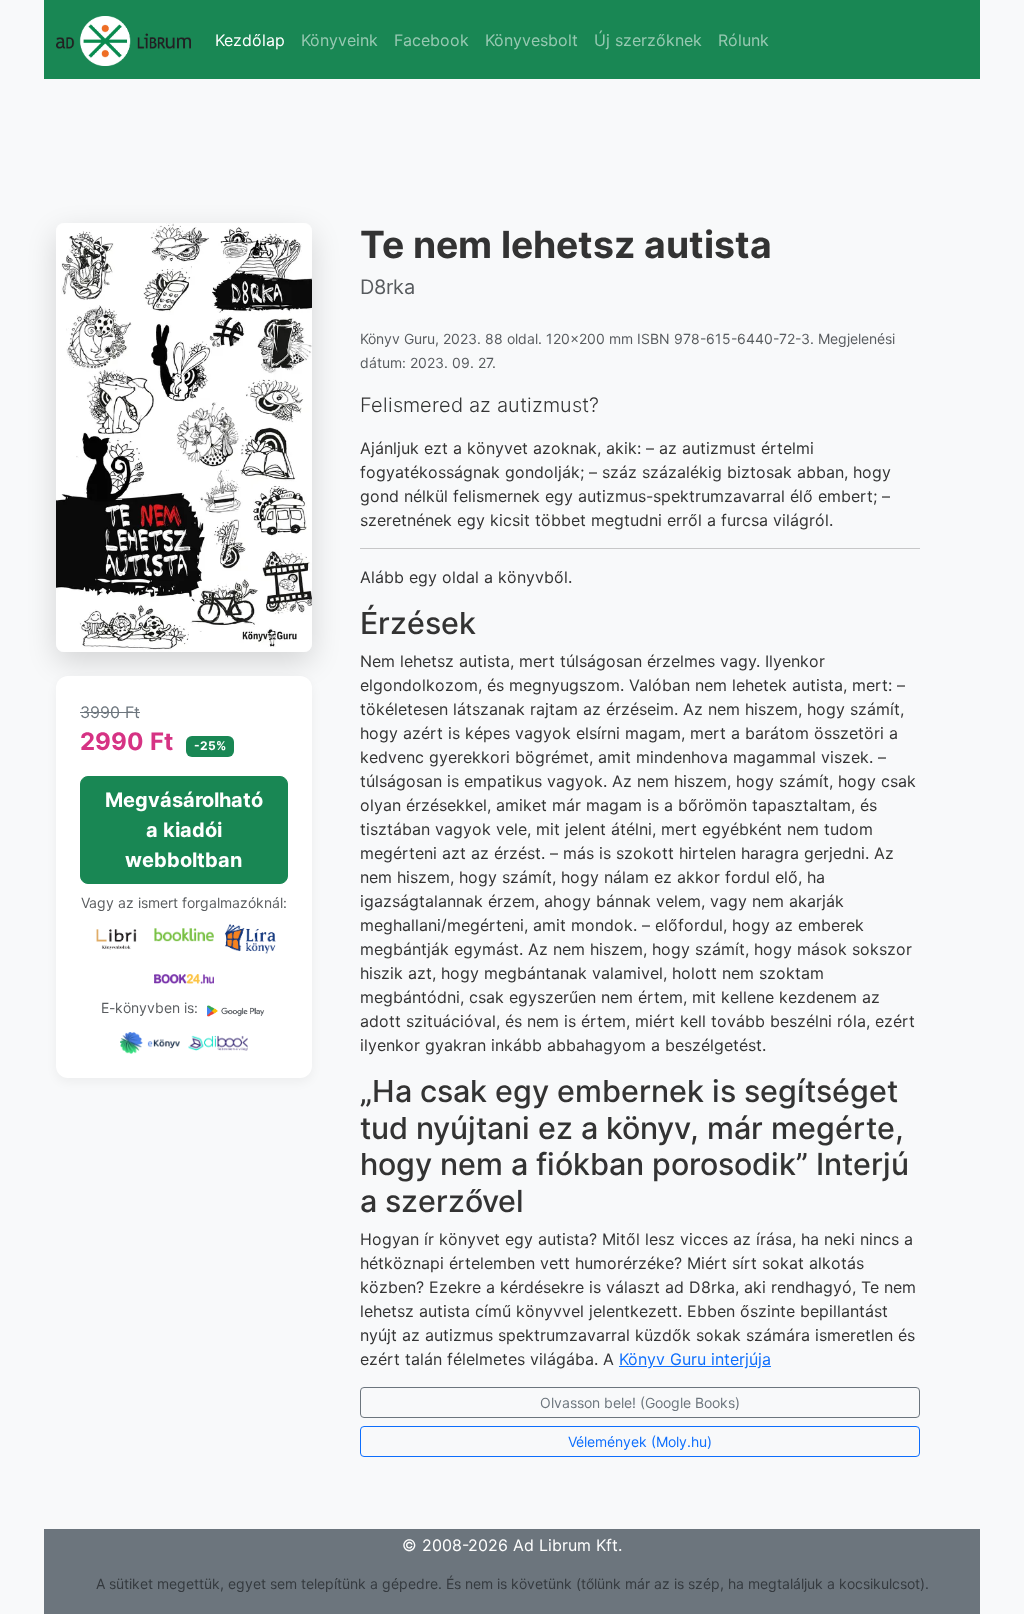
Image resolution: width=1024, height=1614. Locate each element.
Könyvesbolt (531, 40)
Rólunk (743, 40)
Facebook (431, 40)
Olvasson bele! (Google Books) (640, 1402)
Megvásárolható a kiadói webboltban (184, 830)
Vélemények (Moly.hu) (640, 1441)
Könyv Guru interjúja (695, 1359)
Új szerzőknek (648, 40)
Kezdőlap (250, 40)
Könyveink (339, 40)
